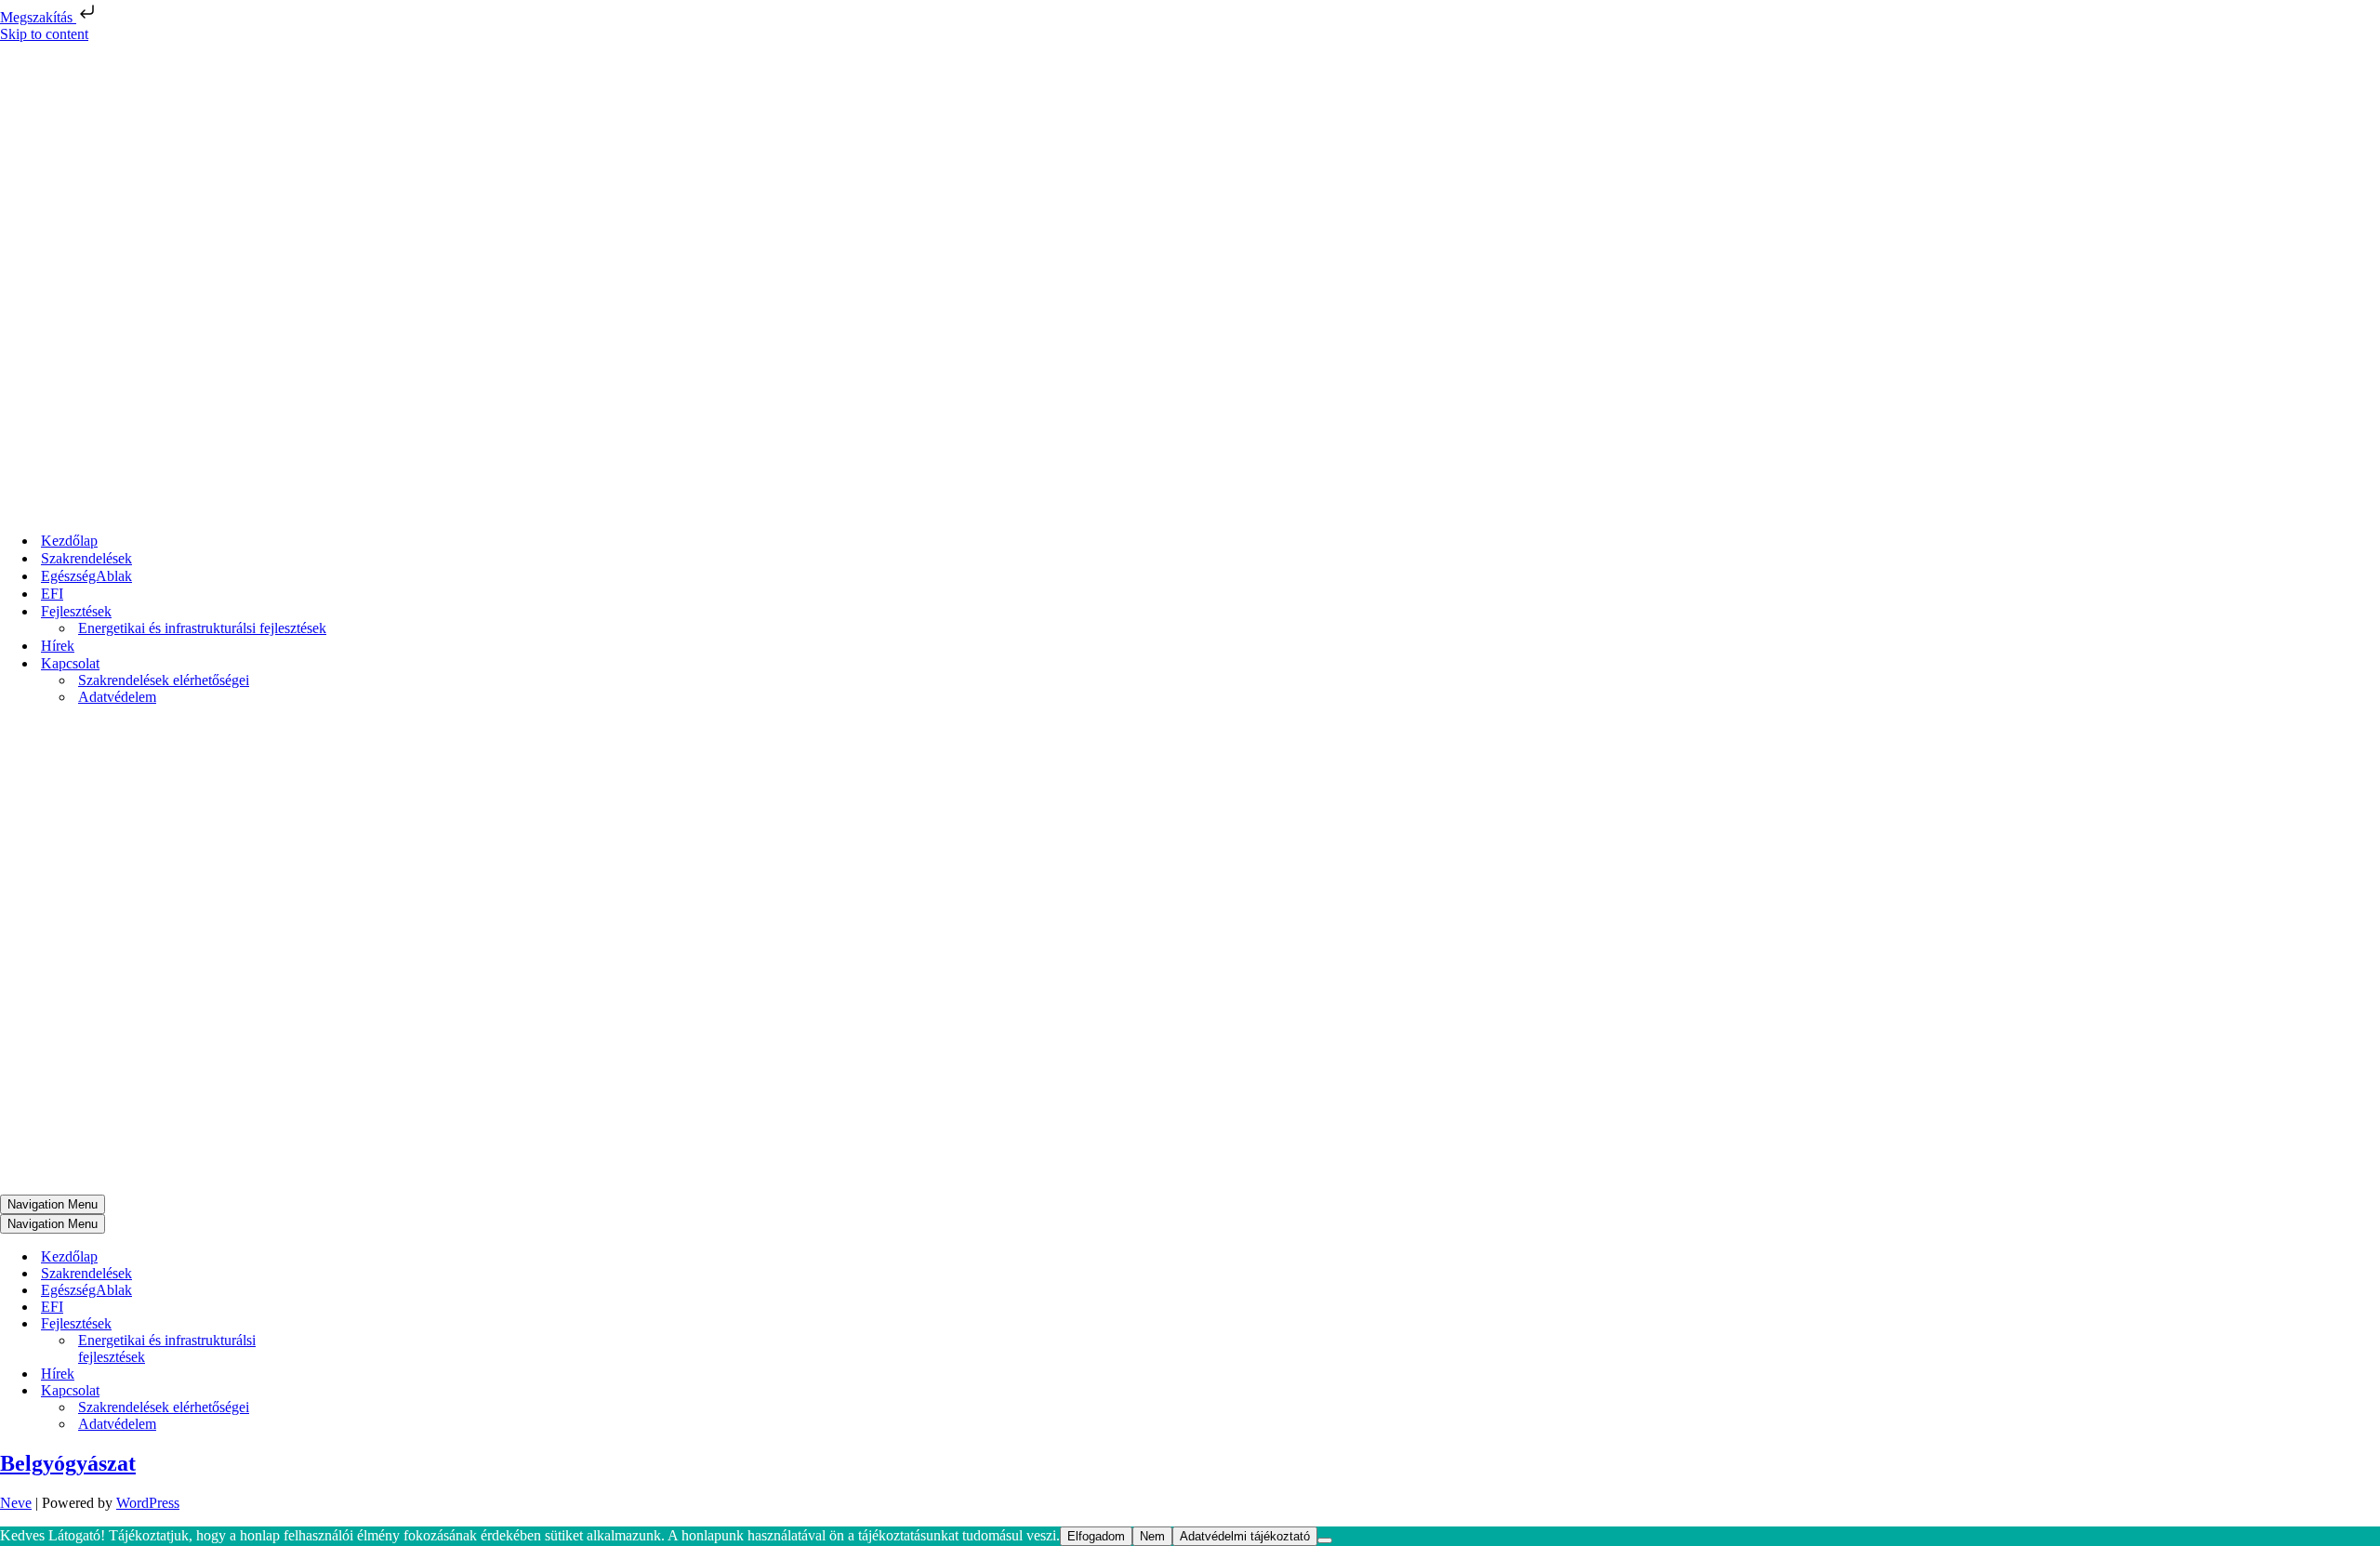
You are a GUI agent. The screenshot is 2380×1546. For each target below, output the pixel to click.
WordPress (148, 1503)
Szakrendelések (86, 558)
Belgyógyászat (68, 1463)
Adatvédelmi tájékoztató (1245, 1536)
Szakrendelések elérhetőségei (164, 680)
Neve (16, 1503)
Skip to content (44, 34)
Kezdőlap (69, 541)
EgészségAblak (86, 576)
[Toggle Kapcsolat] (325, 1391)
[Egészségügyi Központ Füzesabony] (199, 508)
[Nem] (1325, 1540)
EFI (52, 594)
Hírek (58, 646)
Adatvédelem (117, 697)
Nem (1152, 1536)
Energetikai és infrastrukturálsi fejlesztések (202, 628)
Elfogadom (1096, 1536)
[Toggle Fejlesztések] (325, 1324)
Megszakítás (38, 17)
